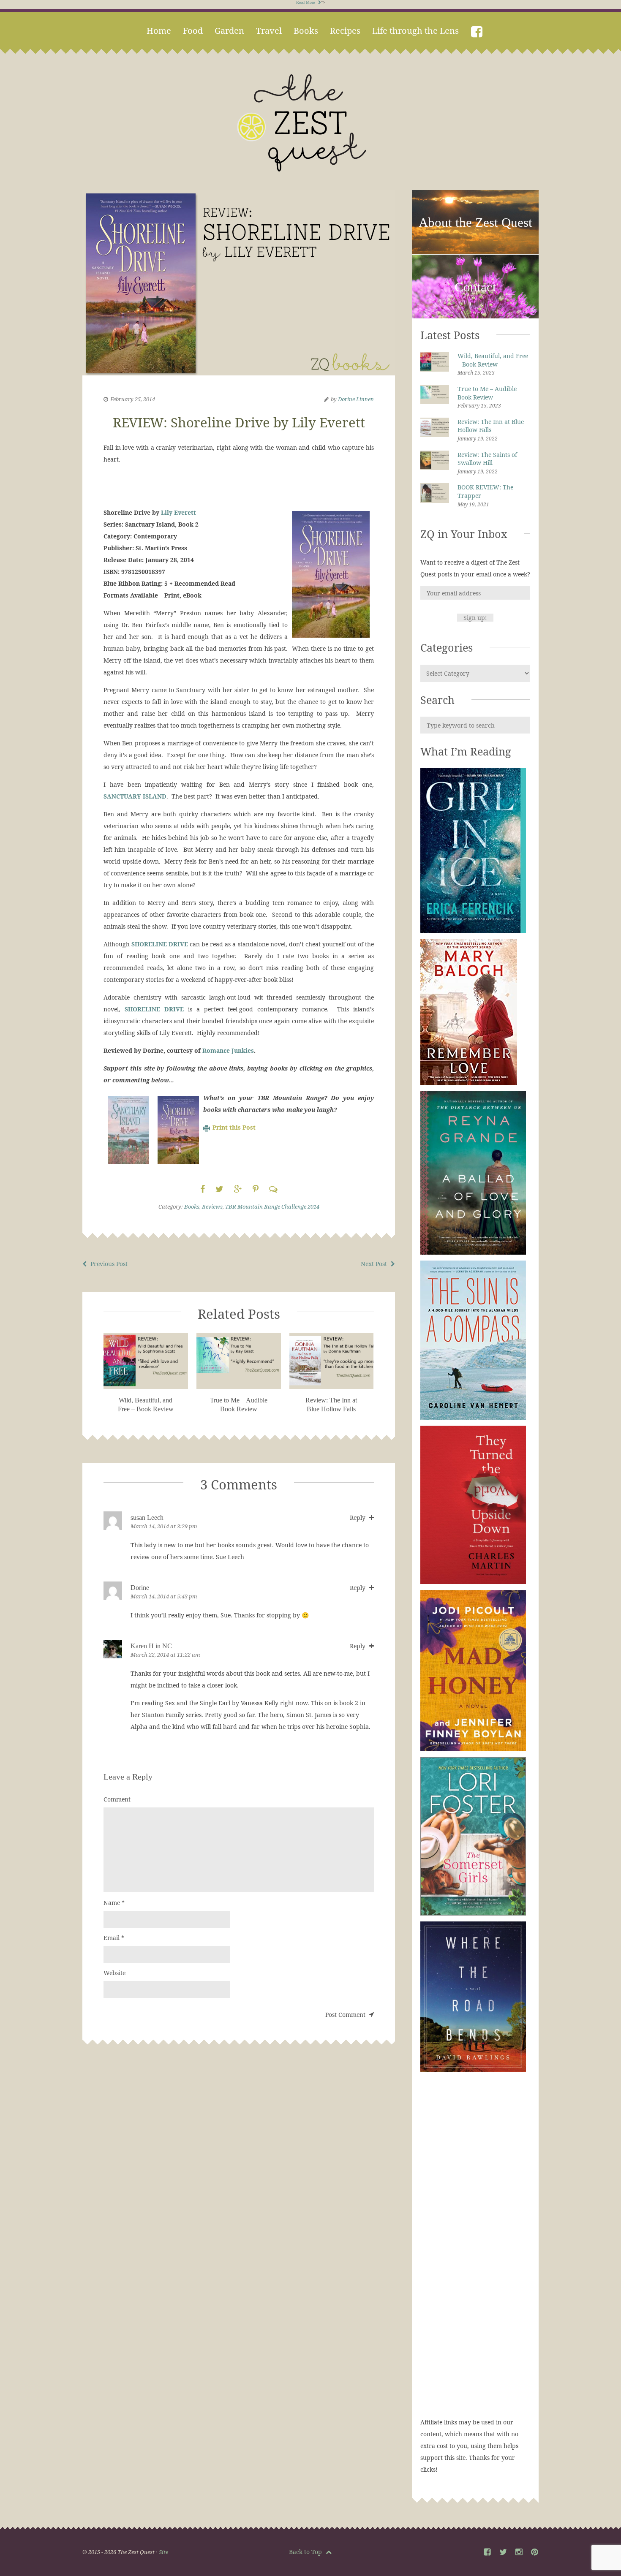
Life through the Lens (415, 31)
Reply (358, 1518)
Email (114, 1938)
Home (159, 31)
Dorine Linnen (356, 399)
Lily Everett (178, 512)
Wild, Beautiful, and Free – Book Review (493, 360)
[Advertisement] (475, 2253)
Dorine (140, 1588)
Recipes (345, 31)
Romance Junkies (228, 1050)
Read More (306, 2)
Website (114, 1973)
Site (163, 2552)
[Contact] (475, 317)
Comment (117, 1799)
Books (306, 31)
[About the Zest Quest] (475, 252)
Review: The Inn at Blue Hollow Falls (491, 426)
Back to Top (306, 2552)
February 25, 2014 (133, 399)
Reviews (212, 1206)
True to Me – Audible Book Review (487, 393)
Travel (269, 31)
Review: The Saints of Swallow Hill (487, 459)
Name (114, 1903)
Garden (229, 31)
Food (193, 31)
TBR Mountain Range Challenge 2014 (272, 1206)
